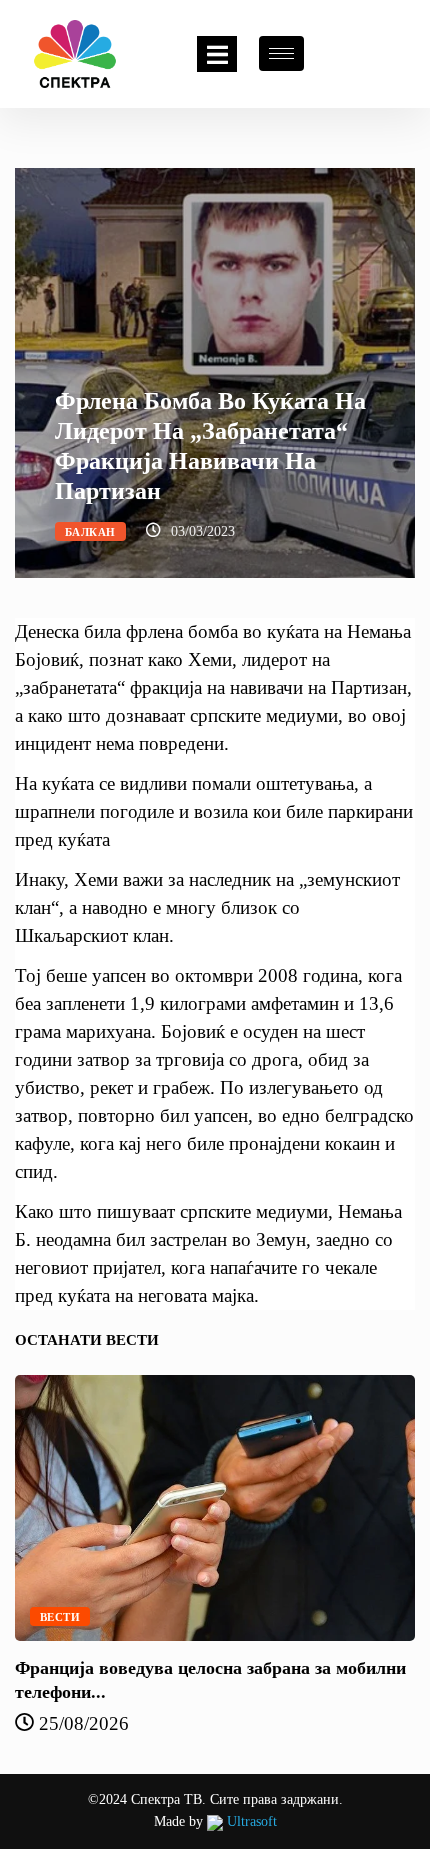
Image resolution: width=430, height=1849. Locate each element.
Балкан (90, 532)
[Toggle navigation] (217, 54)
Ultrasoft (250, 1821)
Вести (60, 1617)
